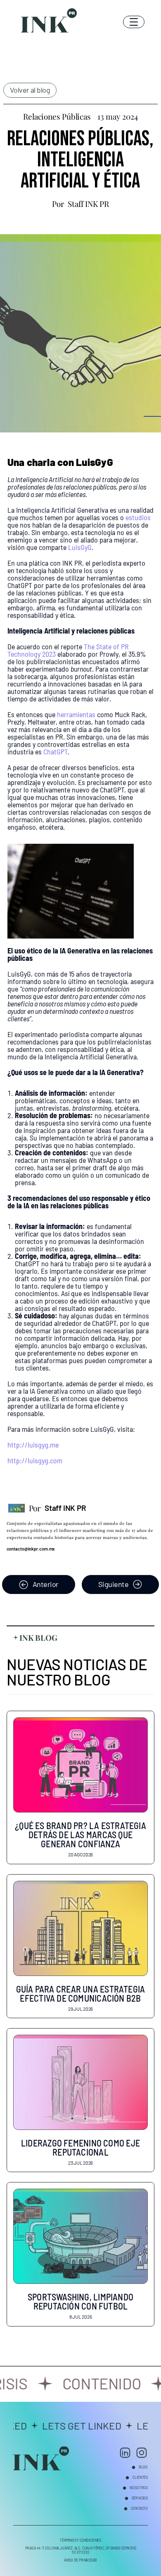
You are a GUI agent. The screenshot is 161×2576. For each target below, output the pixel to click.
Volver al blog (30, 90)
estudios (138, 517)
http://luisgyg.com (35, 1460)
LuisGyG (80, 547)
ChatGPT (56, 751)
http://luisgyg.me (33, 1445)
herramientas (76, 714)
